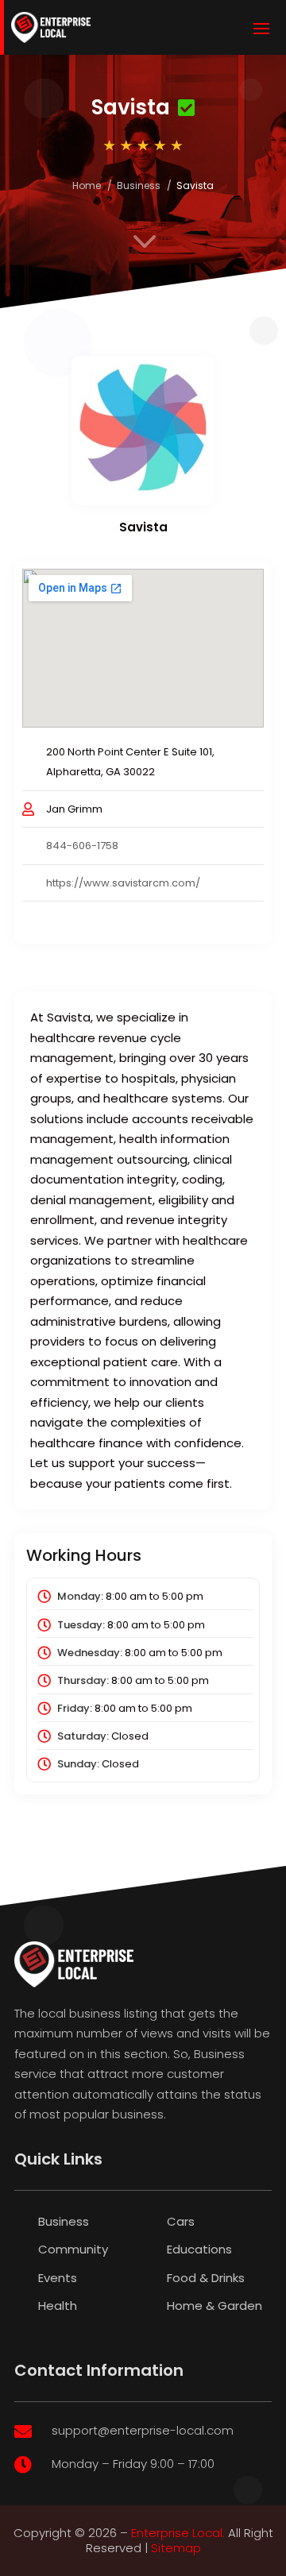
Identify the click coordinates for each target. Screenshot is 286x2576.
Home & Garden (214, 2306)
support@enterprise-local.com (143, 2430)
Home (87, 185)
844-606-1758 (82, 846)
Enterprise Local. (178, 2533)
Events (58, 2278)
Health (58, 2306)
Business (139, 185)
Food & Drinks (206, 2278)
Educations (199, 2249)
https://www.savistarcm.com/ (123, 883)
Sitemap (176, 2548)
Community (73, 2249)
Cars (181, 2221)
